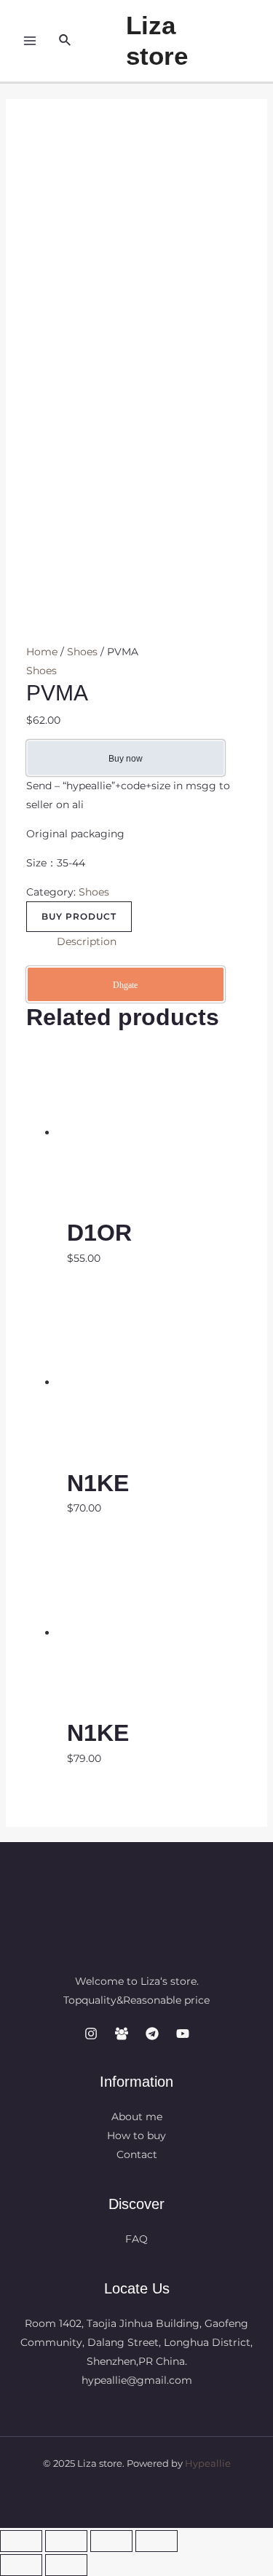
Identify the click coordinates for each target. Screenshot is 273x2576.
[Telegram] (152, 2034)
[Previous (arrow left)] (21, 2565)
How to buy (136, 2136)
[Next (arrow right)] (66, 2565)
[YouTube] (183, 2034)
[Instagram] (91, 2034)
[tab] (152, 941)
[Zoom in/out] (157, 2541)
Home (42, 652)
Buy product (79, 916)
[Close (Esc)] (21, 2541)
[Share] (66, 2541)
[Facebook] (122, 2034)
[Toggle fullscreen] (111, 2541)
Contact (137, 2154)
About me (137, 2117)
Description (87, 941)
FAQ (136, 2239)
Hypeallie (208, 2463)
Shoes (82, 652)
